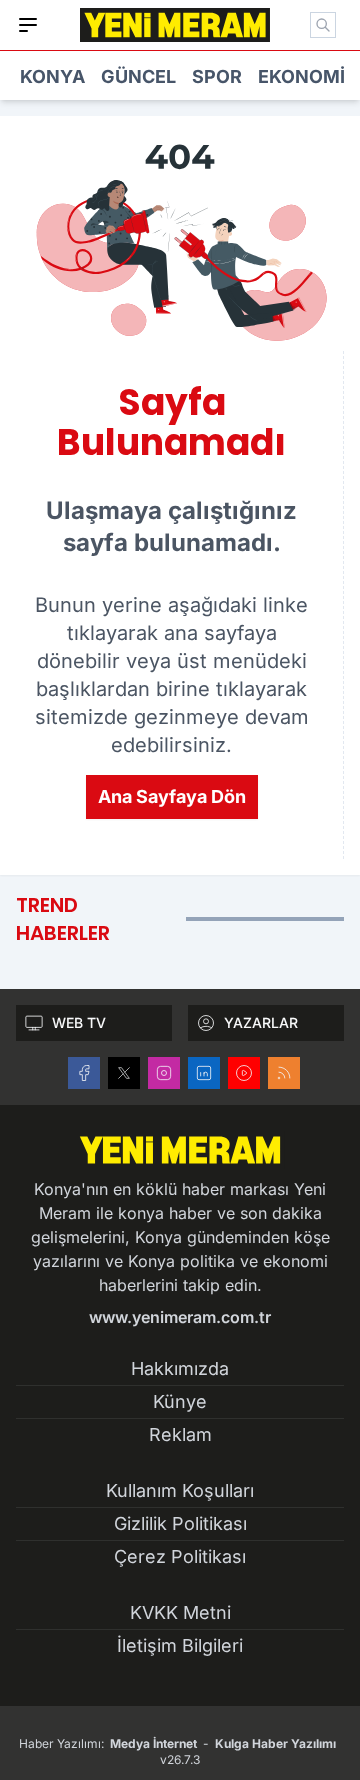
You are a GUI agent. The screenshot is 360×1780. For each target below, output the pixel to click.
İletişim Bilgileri (180, 1645)
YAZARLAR (261, 1022)
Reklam (180, 1434)
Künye (180, 1401)
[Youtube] (244, 1073)
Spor (217, 76)
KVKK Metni (180, 1612)
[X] (124, 1073)
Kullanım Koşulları (180, 1490)
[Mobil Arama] (323, 25)
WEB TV (79, 1022)
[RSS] (284, 1073)
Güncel (138, 76)
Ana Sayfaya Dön (172, 796)
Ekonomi (301, 76)
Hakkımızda (180, 1368)
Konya (52, 76)
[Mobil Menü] (28, 25)
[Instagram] (164, 1073)
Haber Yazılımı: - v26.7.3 (177, 1751)
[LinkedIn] (204, 1073)
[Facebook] (84, 1073)
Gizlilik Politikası (180, 1523)
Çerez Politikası (180, 1556)
